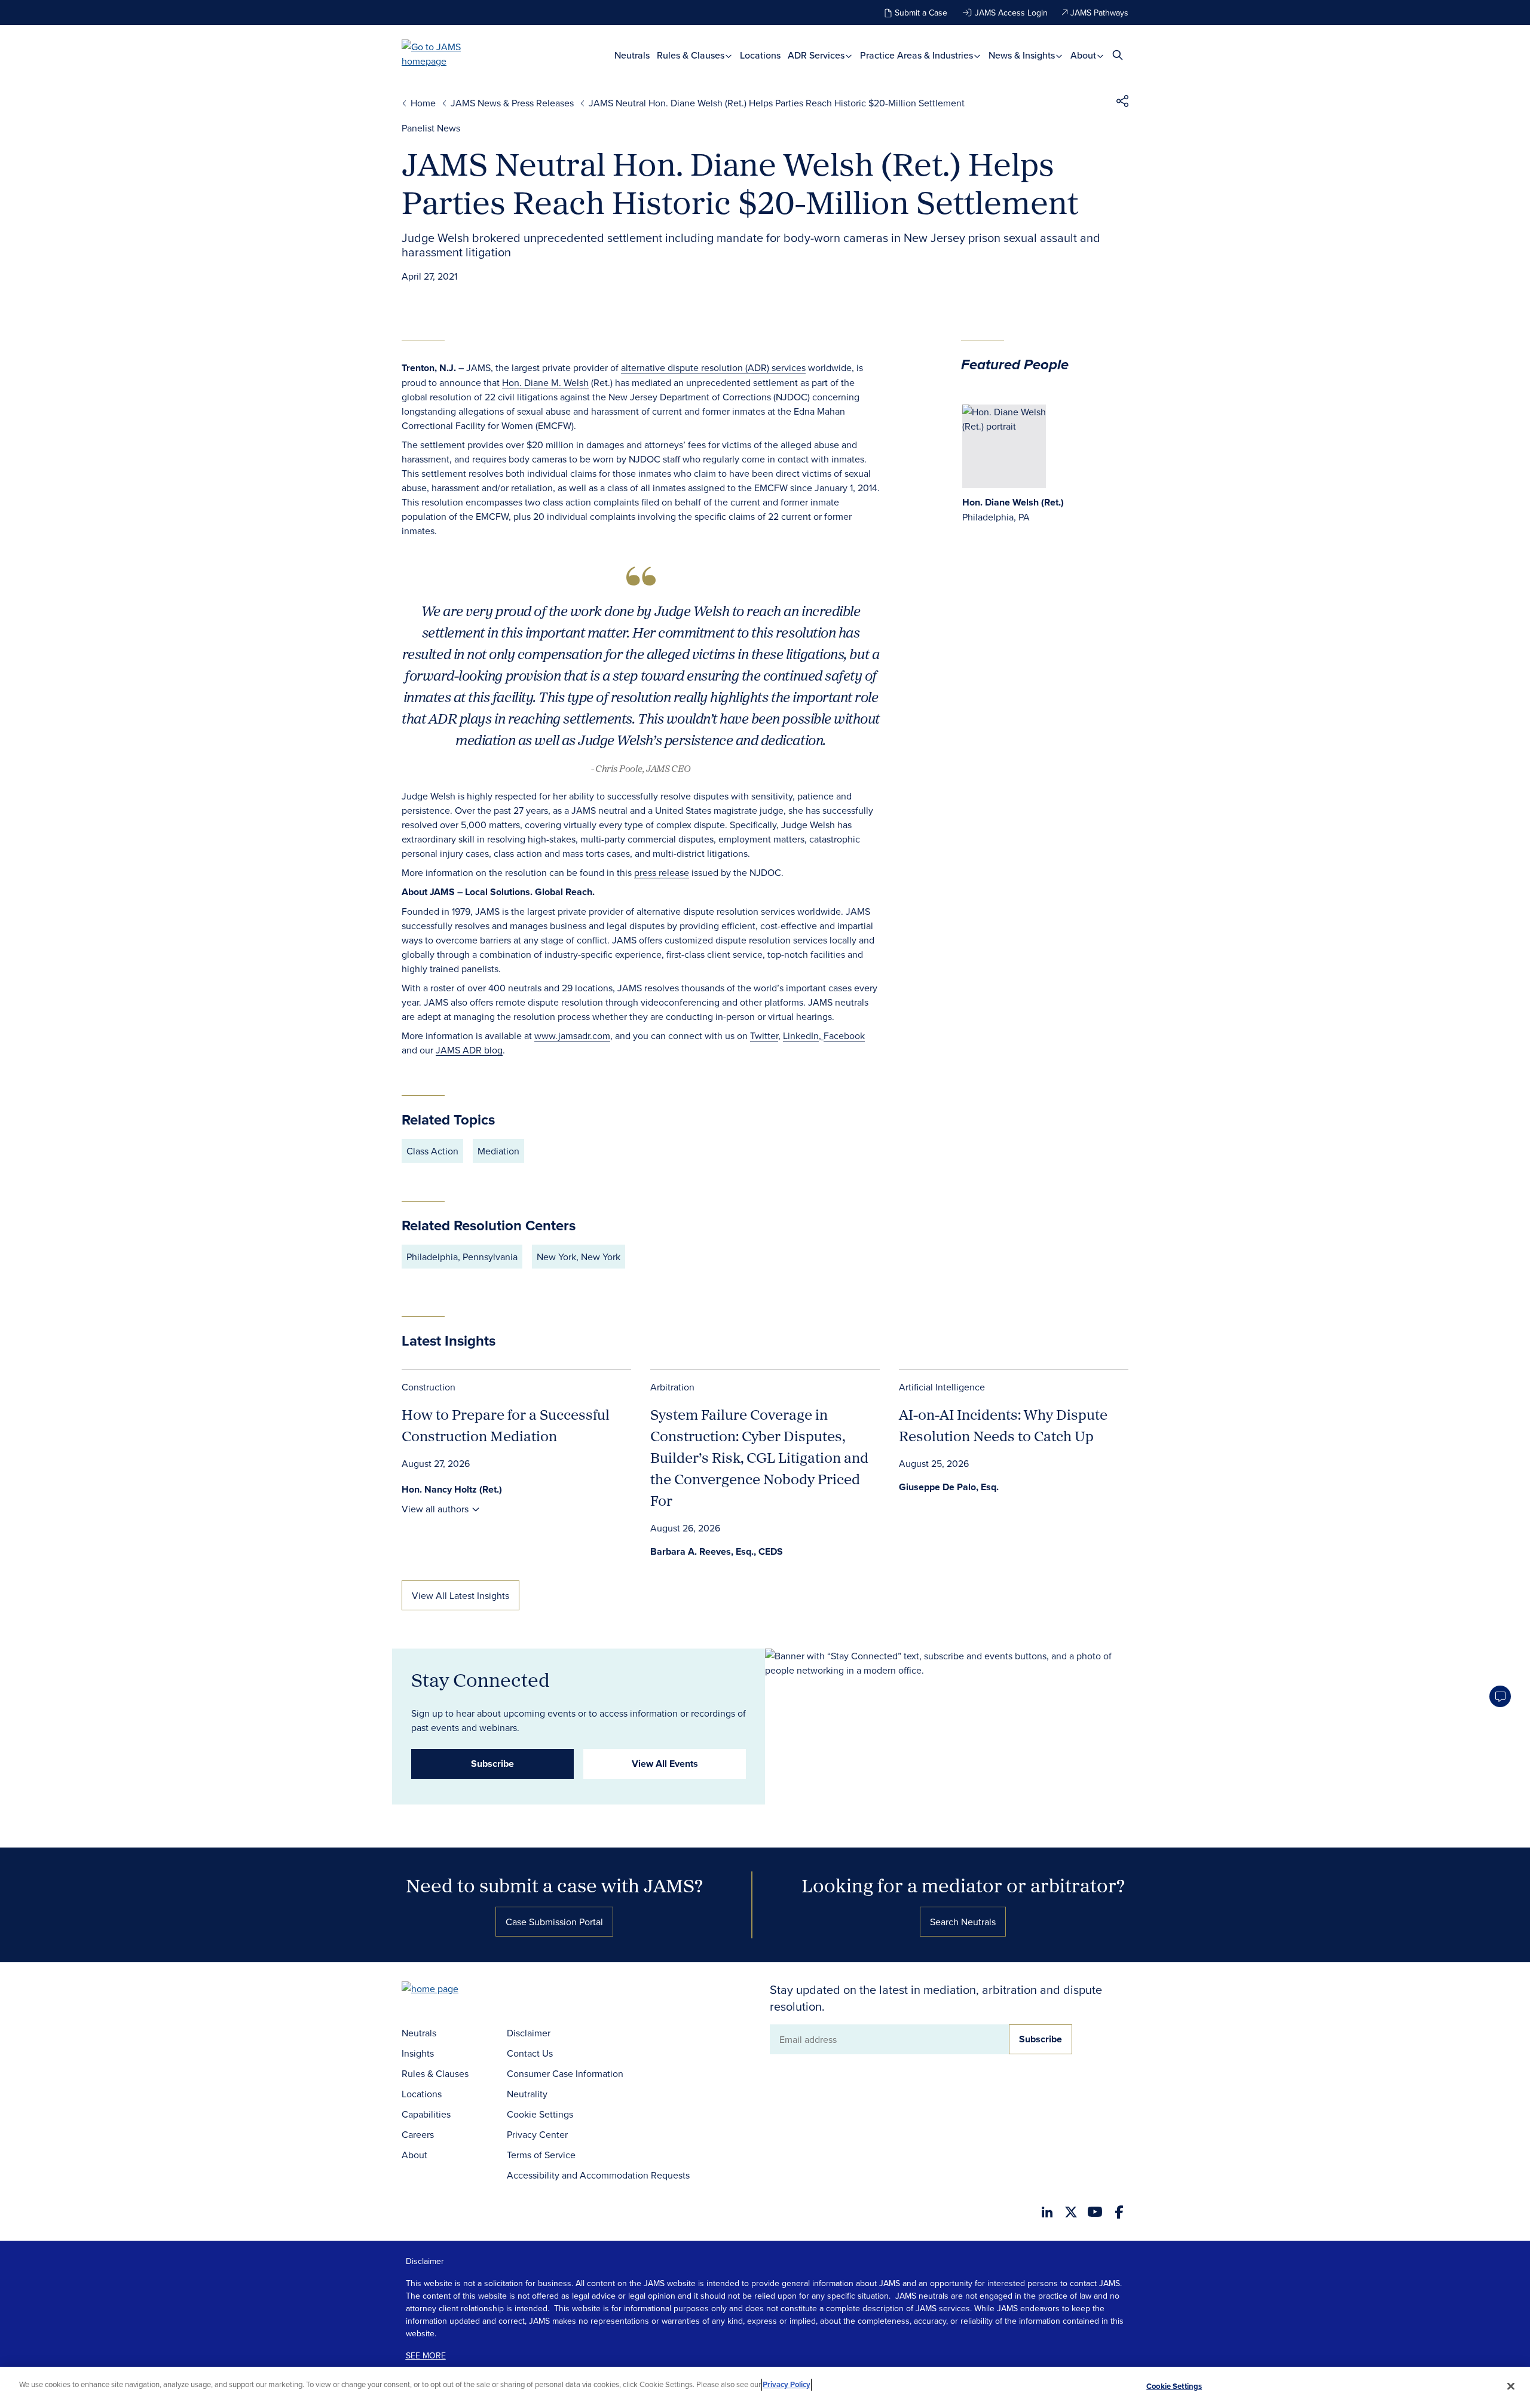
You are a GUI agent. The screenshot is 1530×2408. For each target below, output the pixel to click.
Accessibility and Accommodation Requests (598, 2175)
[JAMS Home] (449, 54)
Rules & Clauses (692, 55)
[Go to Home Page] (448, 1990)
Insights (418, 2053)
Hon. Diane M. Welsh (545, 382)
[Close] (1511, 2386)
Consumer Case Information (565, 2073)
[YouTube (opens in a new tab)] (1095, 2212)
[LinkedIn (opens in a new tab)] (1047, 2212)
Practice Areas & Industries (918, 55)
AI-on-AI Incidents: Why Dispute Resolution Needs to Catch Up (1003, 1425)
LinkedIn (801, 1035)
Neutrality (527, 2094)
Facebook (844, 1035)
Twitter (764, 1035)
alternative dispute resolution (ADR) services (713, 367)
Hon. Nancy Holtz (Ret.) (452, 1489)
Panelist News (431, 128)
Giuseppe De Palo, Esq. (949, 1487)
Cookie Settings (540, 2114)
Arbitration (672, 1387)
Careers (418, 2134)
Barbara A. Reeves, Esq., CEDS (717, 1551)
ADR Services (817, 55)
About (1084, 55)
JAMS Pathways (1099, 13)
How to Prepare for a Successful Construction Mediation (506, 1425)
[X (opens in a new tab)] (1071, 2212)
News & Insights (1023, 55)
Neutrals (632, 55)
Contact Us (530, 2053)
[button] (1122, 103)
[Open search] (1118, 55)
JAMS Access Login (1011, 13)
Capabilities (426, 2114)
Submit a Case (921, 13)
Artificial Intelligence (942, 1387)
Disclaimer (529, 2033)
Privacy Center (537, 2134)
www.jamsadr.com (572, 1035)
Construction (429, 1387)
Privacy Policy (787, 2384)
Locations (760, 55)
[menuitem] (632, 55)
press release (662, 872)
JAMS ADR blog (469, 1050)
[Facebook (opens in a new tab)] (1119, 2212)
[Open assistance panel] (1500, 1696)
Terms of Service (541, 2155)
